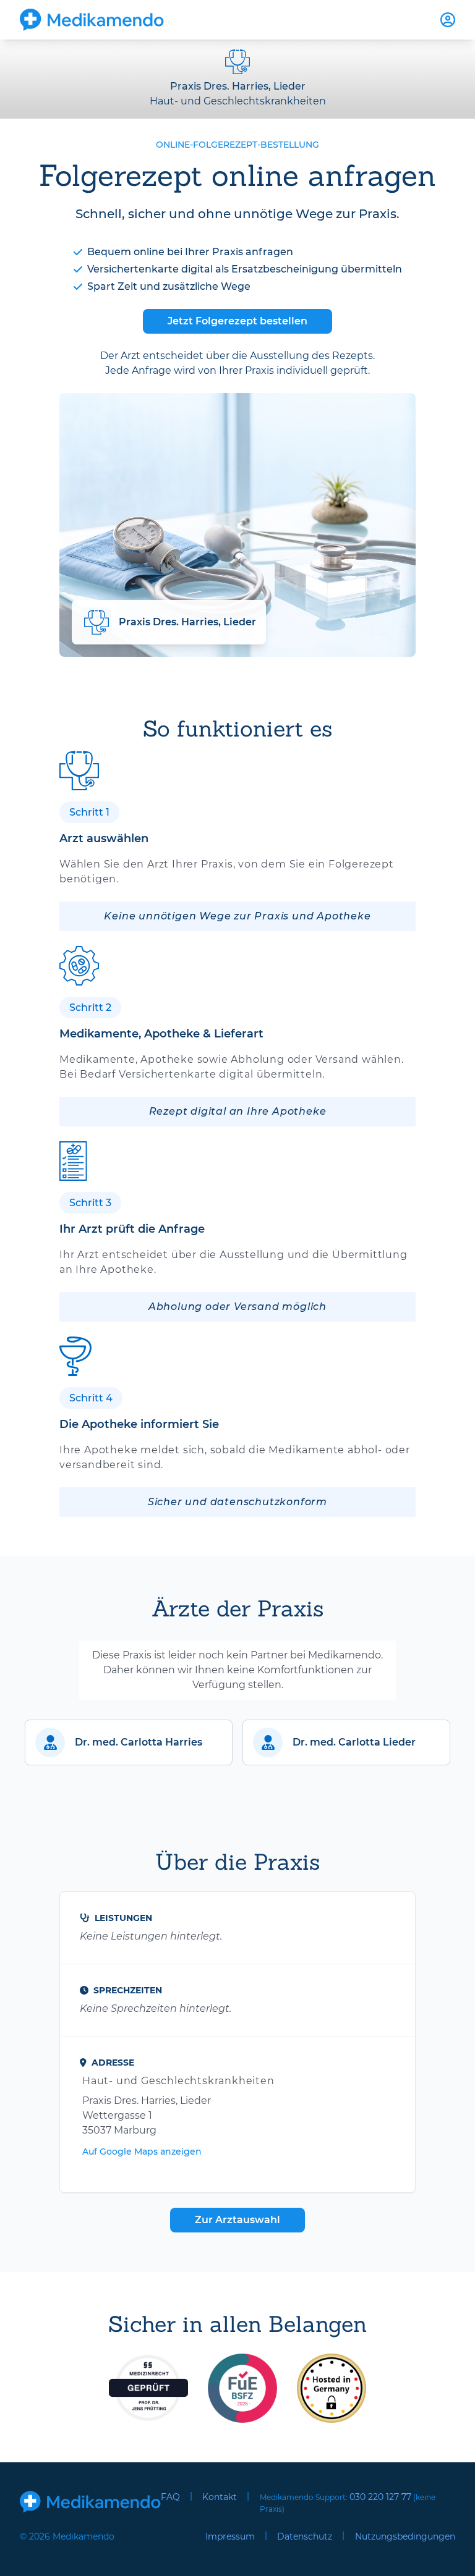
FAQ (170, 2497)
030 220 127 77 (380, 2497)
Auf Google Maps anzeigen (142, 2152)
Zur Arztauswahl (237, 2220)
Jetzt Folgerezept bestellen (237, 321)
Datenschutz (305, 2536)
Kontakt (220, 2497)
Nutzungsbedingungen (405, 2536)
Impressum (230, 2536)
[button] (129, 1742)
